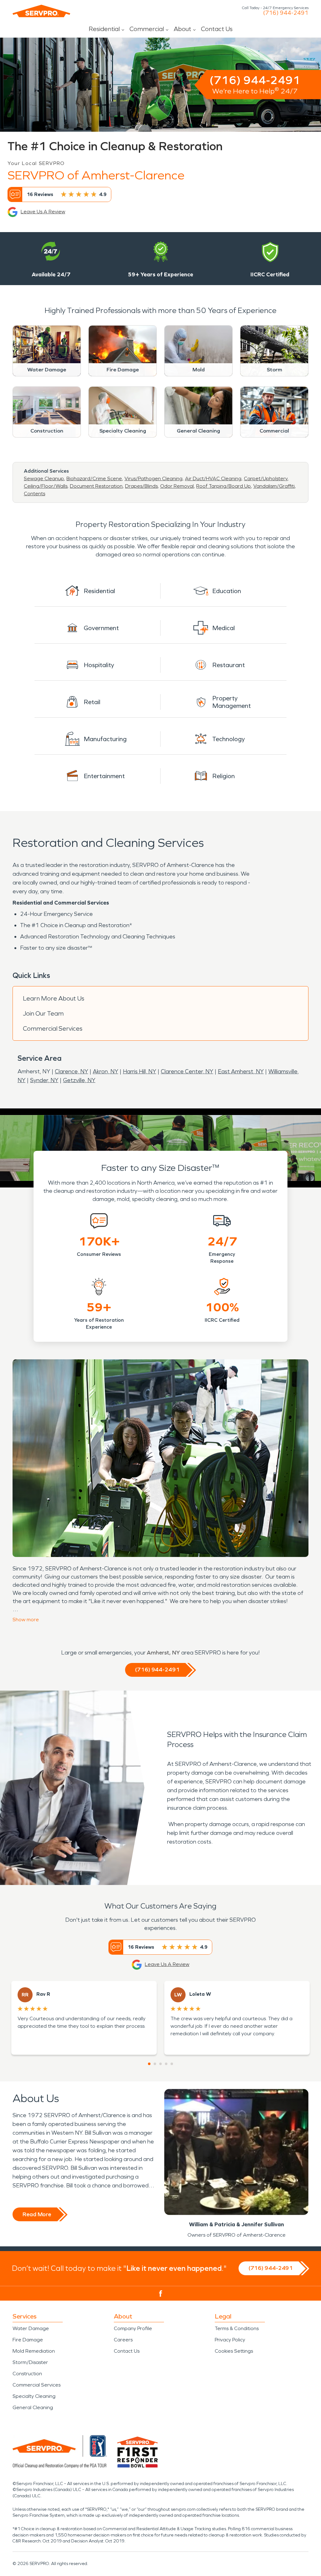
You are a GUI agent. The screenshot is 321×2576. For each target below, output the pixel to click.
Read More (37, 2214)
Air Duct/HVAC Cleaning (213, 478)
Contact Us (217, 29)
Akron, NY (105, 1071)
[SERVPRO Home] (41, 11)
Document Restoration (96, 486)
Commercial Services (53, 1028)
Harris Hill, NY (139, 1071)
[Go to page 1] (149, 2064)
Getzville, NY (79, 1080)
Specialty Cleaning (34, 2396)
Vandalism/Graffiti (274, 486)
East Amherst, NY (241, 1071)
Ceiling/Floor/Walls (46, 486)
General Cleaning (33, 2407)
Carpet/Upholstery (266, 478)
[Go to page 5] (172, 2064)
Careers (123, 2340)
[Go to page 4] (166, 2064)
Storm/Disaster (30, 2362)
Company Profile (133, 2328)
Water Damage (31, 2328)
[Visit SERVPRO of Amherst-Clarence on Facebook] (161, 2294)
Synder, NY (44, 1080)
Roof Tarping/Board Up (224, 486)
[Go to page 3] (160, 2064)
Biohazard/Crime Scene (94, 478)
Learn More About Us (54, 998)
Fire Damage (28, 2340)
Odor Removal (177, 486)
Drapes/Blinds (141, 486)
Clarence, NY (71, 1071)
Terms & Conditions (237, 2328)
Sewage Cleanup (44, 478)
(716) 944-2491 (286, 13)
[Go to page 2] (155, 2064)
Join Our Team (43, 1013)
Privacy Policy (230, 2340)
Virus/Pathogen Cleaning (153, 478)
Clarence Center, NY (187, 1071)
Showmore (26, 1620)
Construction (27, 2374)
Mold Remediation (34, 2351)
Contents (34, 494)
